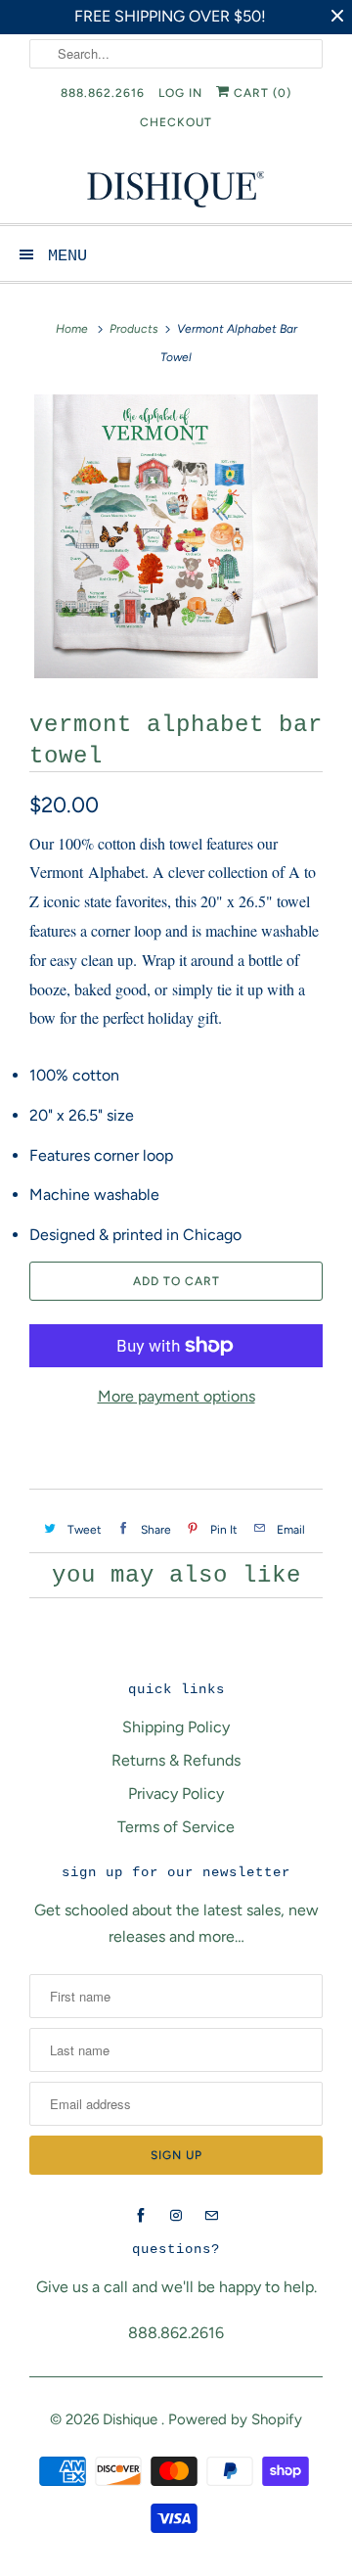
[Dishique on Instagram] (176, 2216)
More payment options (176, 1396)
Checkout (176, 122)
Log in (180, 93)
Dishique (132, 2419)
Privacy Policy (176, 1794)
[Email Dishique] (211, 2216)
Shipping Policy (176, 1727)
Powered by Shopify (235, 2419)
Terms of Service (176, 1827)
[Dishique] (176, 187)
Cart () (261, 93)
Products (134, 329)
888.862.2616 (103, 93)
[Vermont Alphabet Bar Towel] (176, 536)
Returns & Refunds (176, 1760)
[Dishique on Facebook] (141, 2216)
